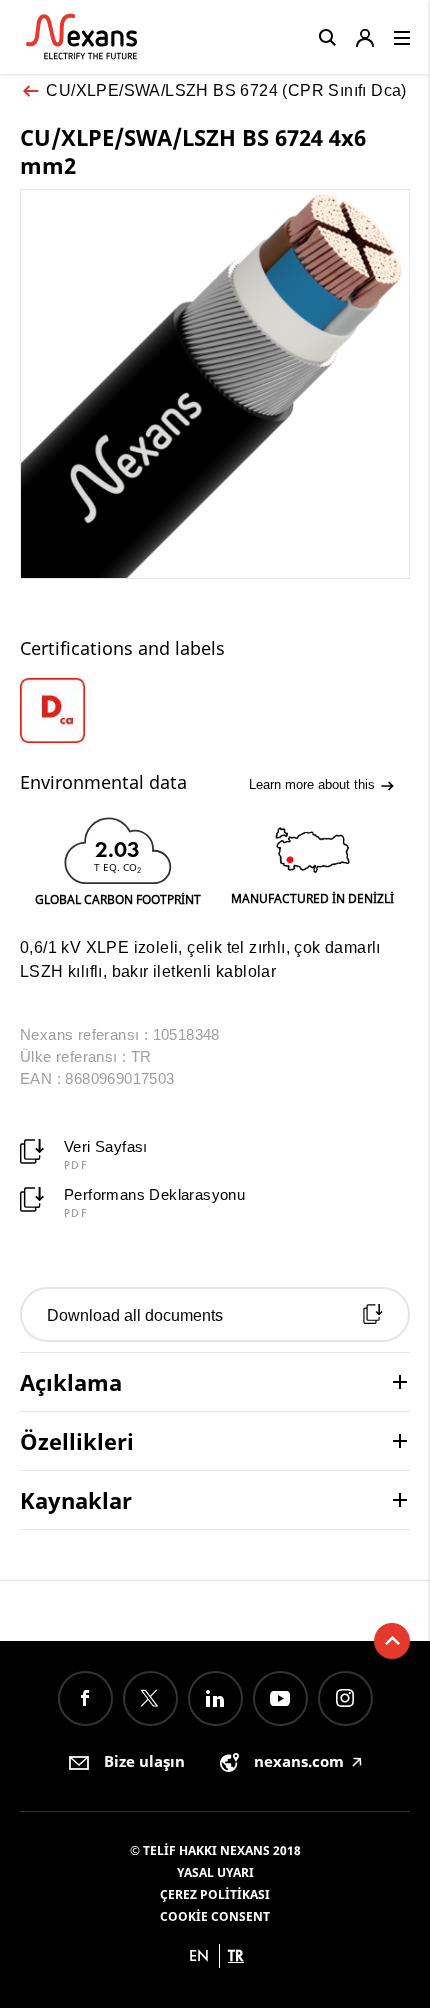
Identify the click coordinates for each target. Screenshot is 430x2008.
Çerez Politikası (215, 1894)
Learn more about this (314, 784)
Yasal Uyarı (215, 1872)
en (199, 1955)
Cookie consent (215, 1916)
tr (236, 1955)
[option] (69, 710)
